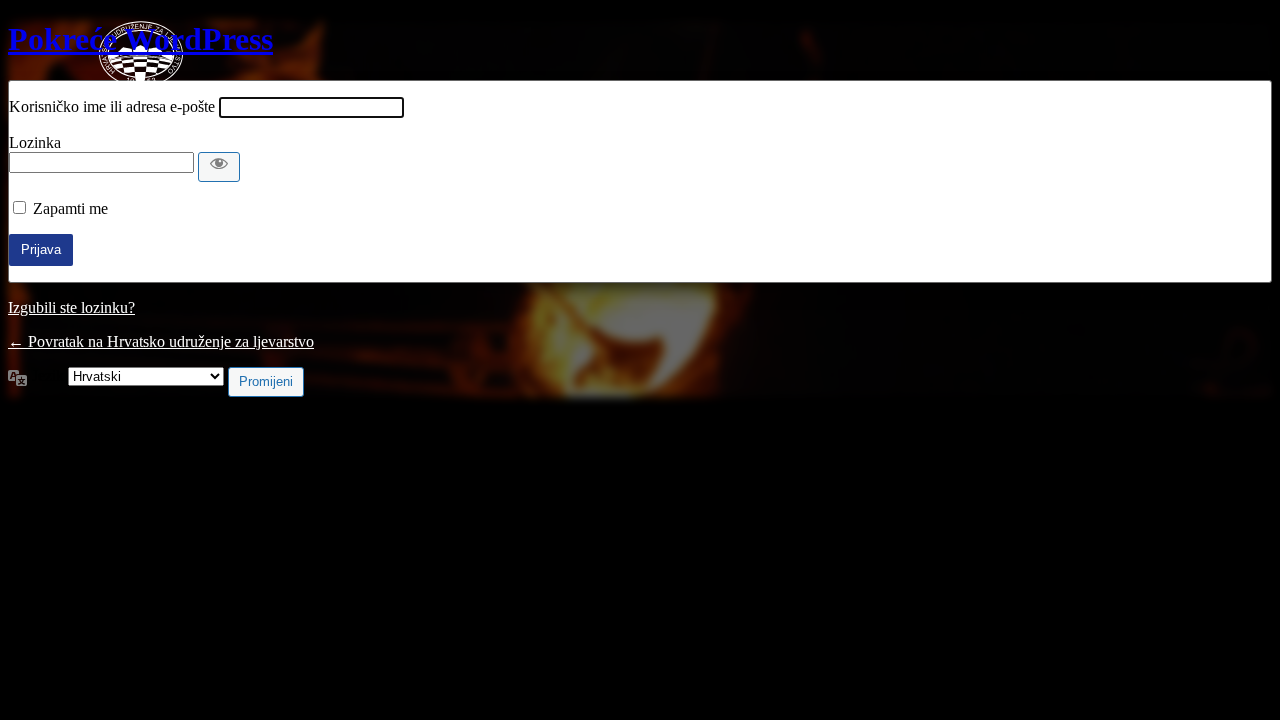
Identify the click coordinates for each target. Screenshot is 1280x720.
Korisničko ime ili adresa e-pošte (112, 106)
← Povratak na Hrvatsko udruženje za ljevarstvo (161, 341)
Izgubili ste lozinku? (71, 307)
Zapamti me (70, 208)
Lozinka (35, 142)
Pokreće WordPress (140, 39)
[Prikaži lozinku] (219, 167)
